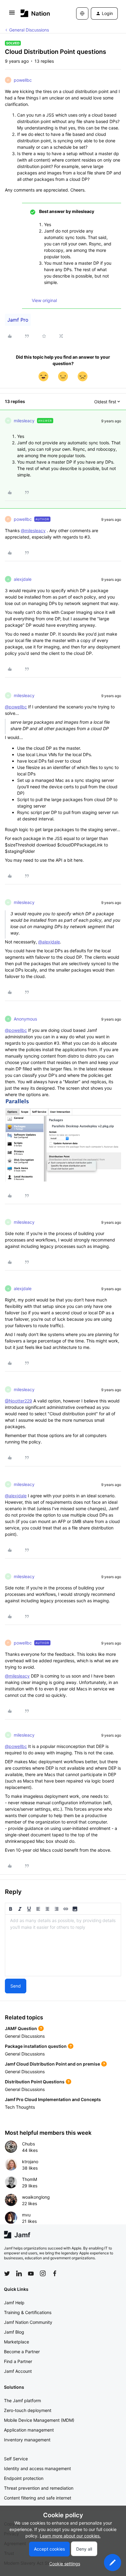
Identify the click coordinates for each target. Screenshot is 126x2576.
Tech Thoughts (20, 2107)
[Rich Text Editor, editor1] (63, 1945)
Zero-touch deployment (28, 2410)
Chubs (28, 2144)
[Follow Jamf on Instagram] (43, 2273)
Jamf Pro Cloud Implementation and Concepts (53, 2099)
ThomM (30, 2179)
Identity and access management (37, 2468)
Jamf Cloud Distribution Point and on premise (52, 2064)
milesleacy (24, 421)
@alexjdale (49, 942)
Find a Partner (18, 2361)
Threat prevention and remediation (39, 2488)
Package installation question (36, 2046)
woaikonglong (36, 2197)
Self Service (16, 2459)
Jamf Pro (18, 320)
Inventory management (27, 2440)
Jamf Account (18, 2371)
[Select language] (82, 13)
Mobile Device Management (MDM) (39, 2420)
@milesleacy (33, 530)
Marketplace (17, 2342)
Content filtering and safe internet (38, 2498)
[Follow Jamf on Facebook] (55, 2273)
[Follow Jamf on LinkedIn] (19, 2273)
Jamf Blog (14, 2332)
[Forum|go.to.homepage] (35, 13)
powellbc (23, 80)
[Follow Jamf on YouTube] (31, 2273)
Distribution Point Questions (35, 2082)
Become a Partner (22, 2352)
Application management (29, 2430)
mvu (26, 2215)
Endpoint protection (24, 2478)
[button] (12, 15)
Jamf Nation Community (28, 2322)
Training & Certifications (28, 2312)
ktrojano (30, 2162)
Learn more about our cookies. (70, 2536)
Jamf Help (14, 2303)
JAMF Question (21, 2028)
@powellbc (16, 707)
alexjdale (23, 579)
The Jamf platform (22, 2401)
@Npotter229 (19, 1401)
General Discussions (29, 30)
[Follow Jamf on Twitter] (7, 2274)
